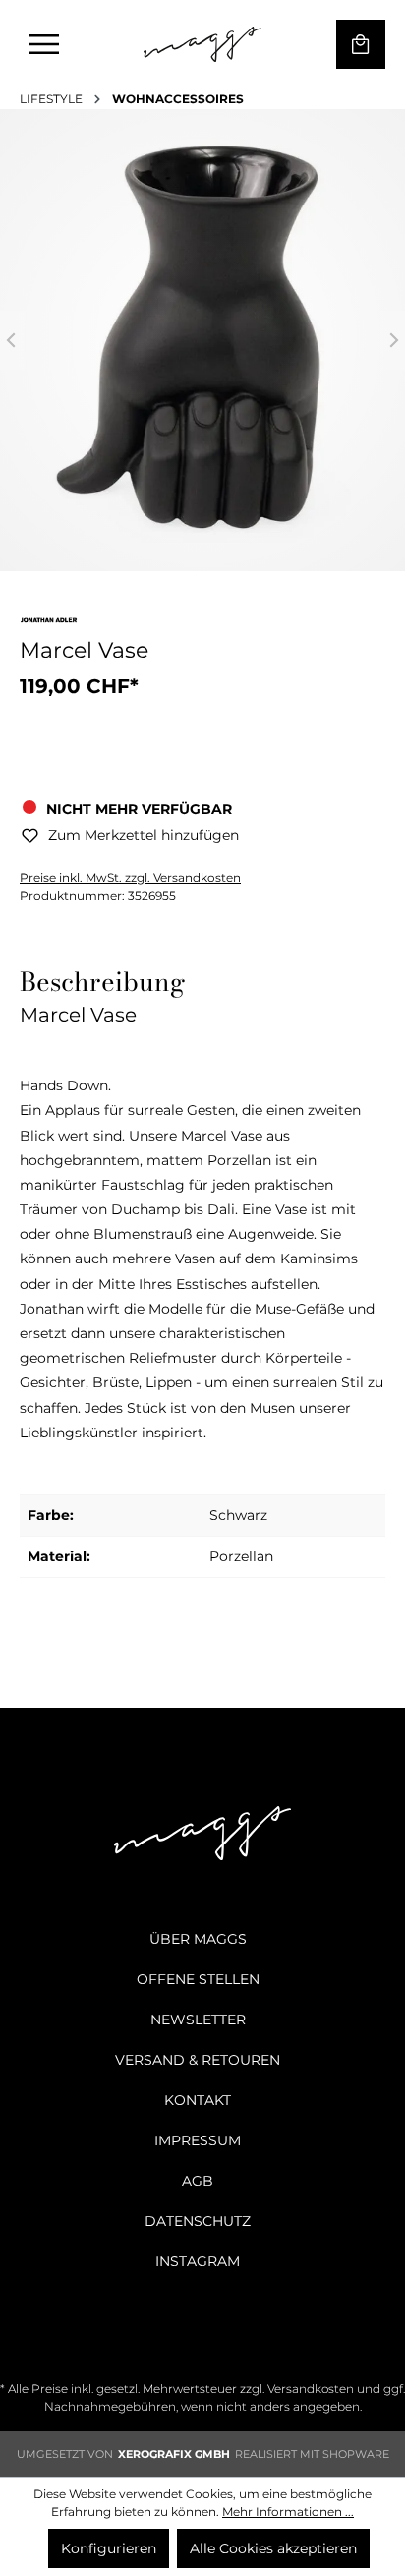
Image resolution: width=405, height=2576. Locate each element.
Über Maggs (198, 1939)
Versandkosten (311, 2389)
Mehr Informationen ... (288, 2512)
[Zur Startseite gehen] (202, 44)
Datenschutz (198, 2221)
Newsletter (198, 2020)
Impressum (198, 2140)
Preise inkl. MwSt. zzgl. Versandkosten (130, 878)
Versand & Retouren (198, 2060)
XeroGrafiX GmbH (174, 2454)
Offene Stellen (198, 1979)
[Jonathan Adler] (49, 624)
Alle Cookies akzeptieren (273, 2548)
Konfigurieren (109, 2548)
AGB (198, 2181)
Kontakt (198, 2100)
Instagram (198, 2261)
